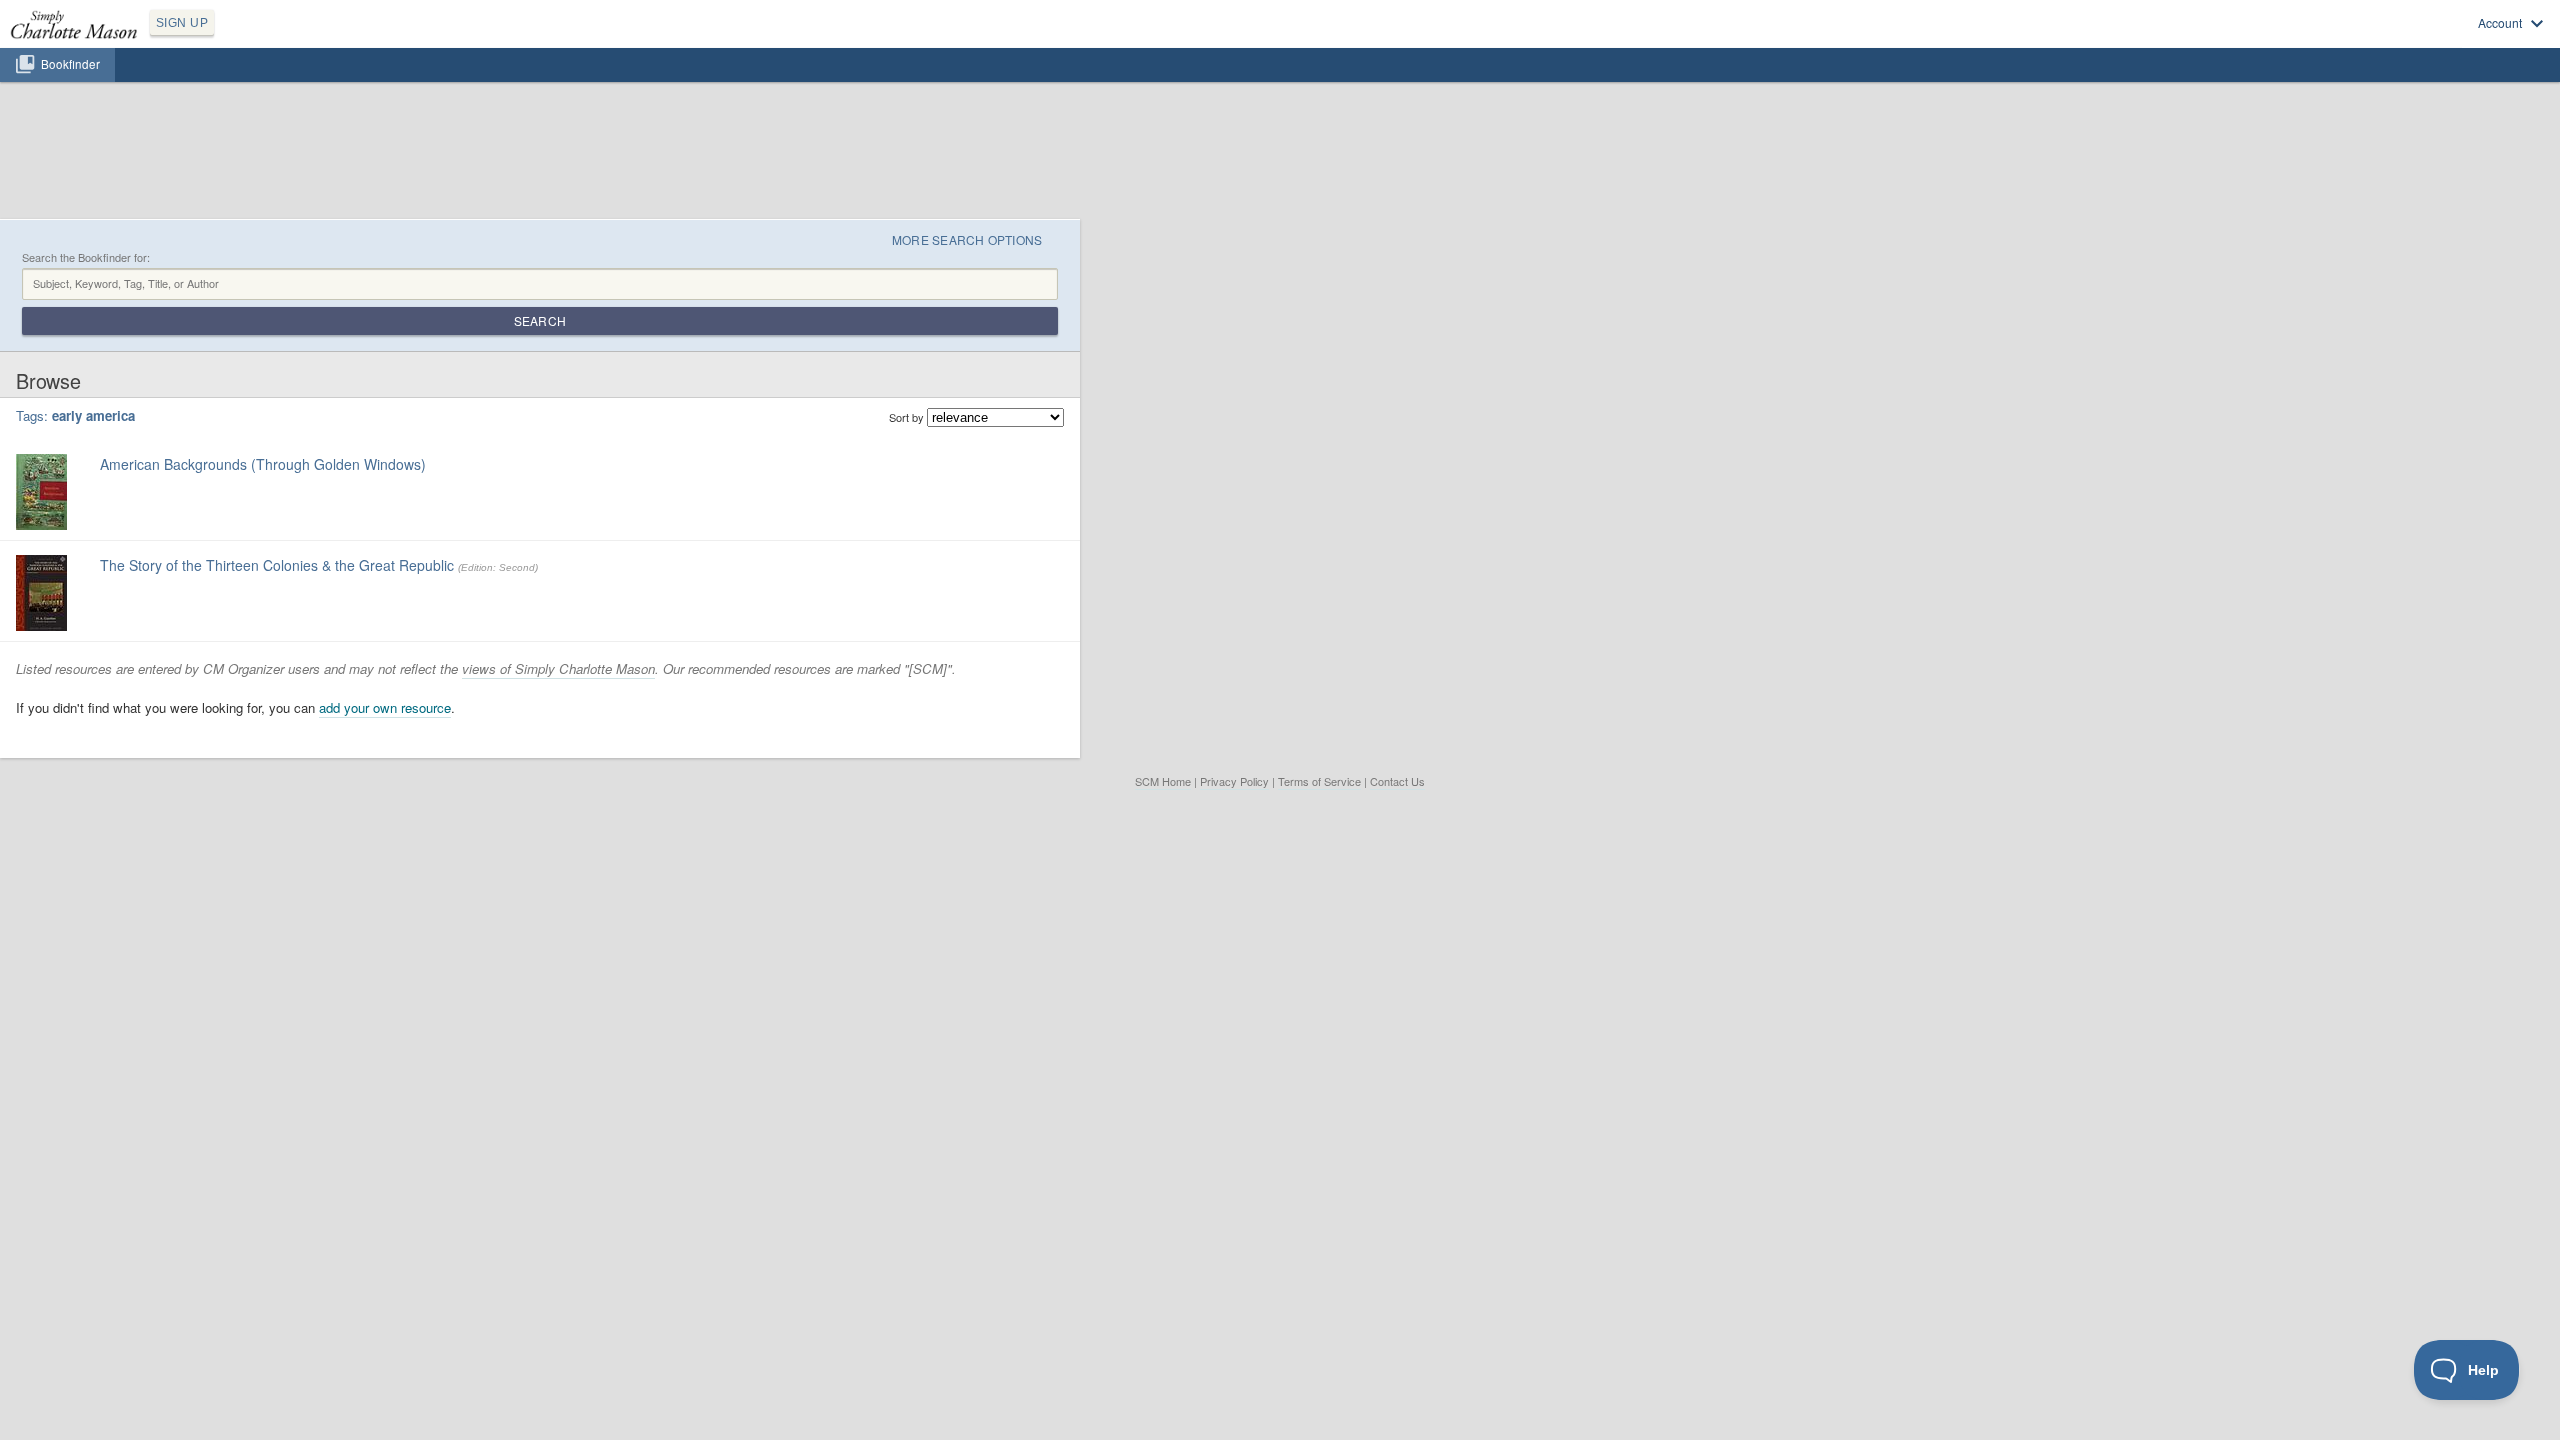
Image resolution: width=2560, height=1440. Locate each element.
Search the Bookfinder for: (86, 257)
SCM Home (1163, 781)
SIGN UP (182, 23)
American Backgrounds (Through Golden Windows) (263, 464)
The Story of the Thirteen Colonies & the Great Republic (277, 565)
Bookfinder (70, 64)
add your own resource (385, 707)
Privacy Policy (1234, 781)
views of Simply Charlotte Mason (558, 668)
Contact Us (1397, 781)
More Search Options (967, 239)
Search (540, 320)
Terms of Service (1319, 781)
